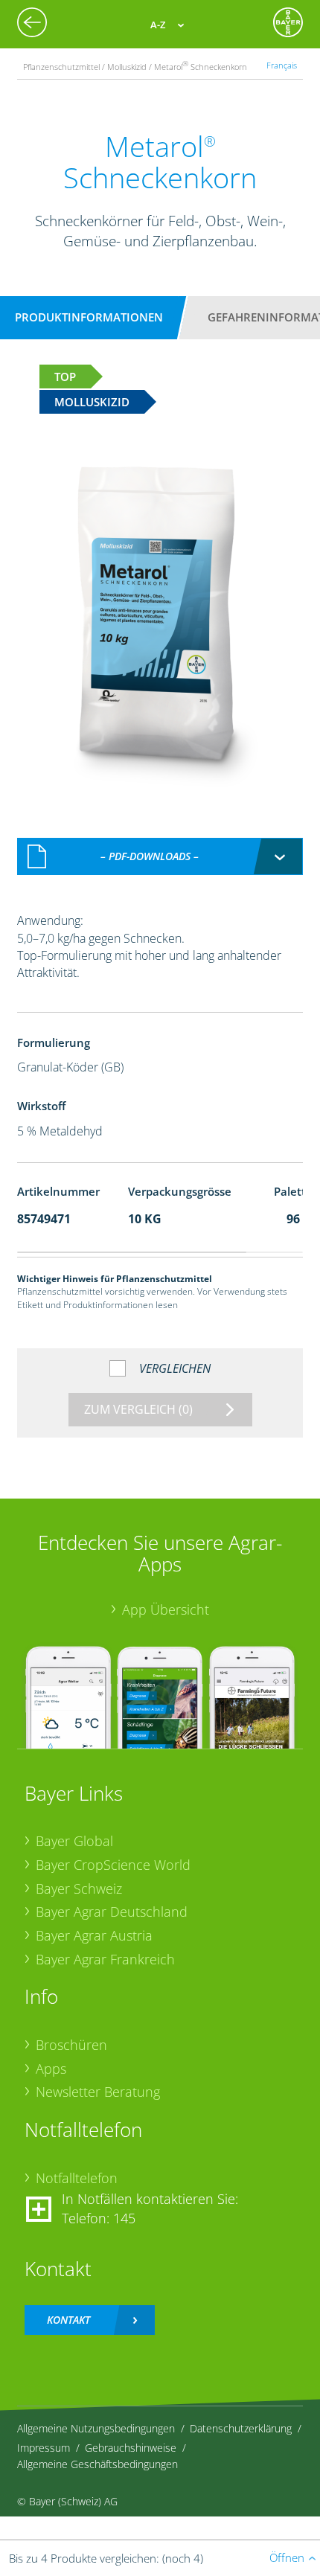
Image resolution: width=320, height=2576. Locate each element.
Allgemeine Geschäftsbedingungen (97, 2464)
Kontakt (68, 2320)
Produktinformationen (89, 317)
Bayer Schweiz (79, 1888)
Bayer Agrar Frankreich (105, 1959)
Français (282, 65)
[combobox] (160, 856)
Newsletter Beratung (98, 2092)
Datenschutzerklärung (241, 2428)
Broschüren (71, 2045)
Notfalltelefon (77, 2178)
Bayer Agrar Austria (94, 1935)
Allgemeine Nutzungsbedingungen (96, 2428)
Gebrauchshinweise (131, 2448)
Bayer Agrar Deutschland (112, 1912)
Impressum (44, 2448)
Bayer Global (74, 1841)
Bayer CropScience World (113, 1865)
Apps (51, 2069)
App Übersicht (166, 1609)
